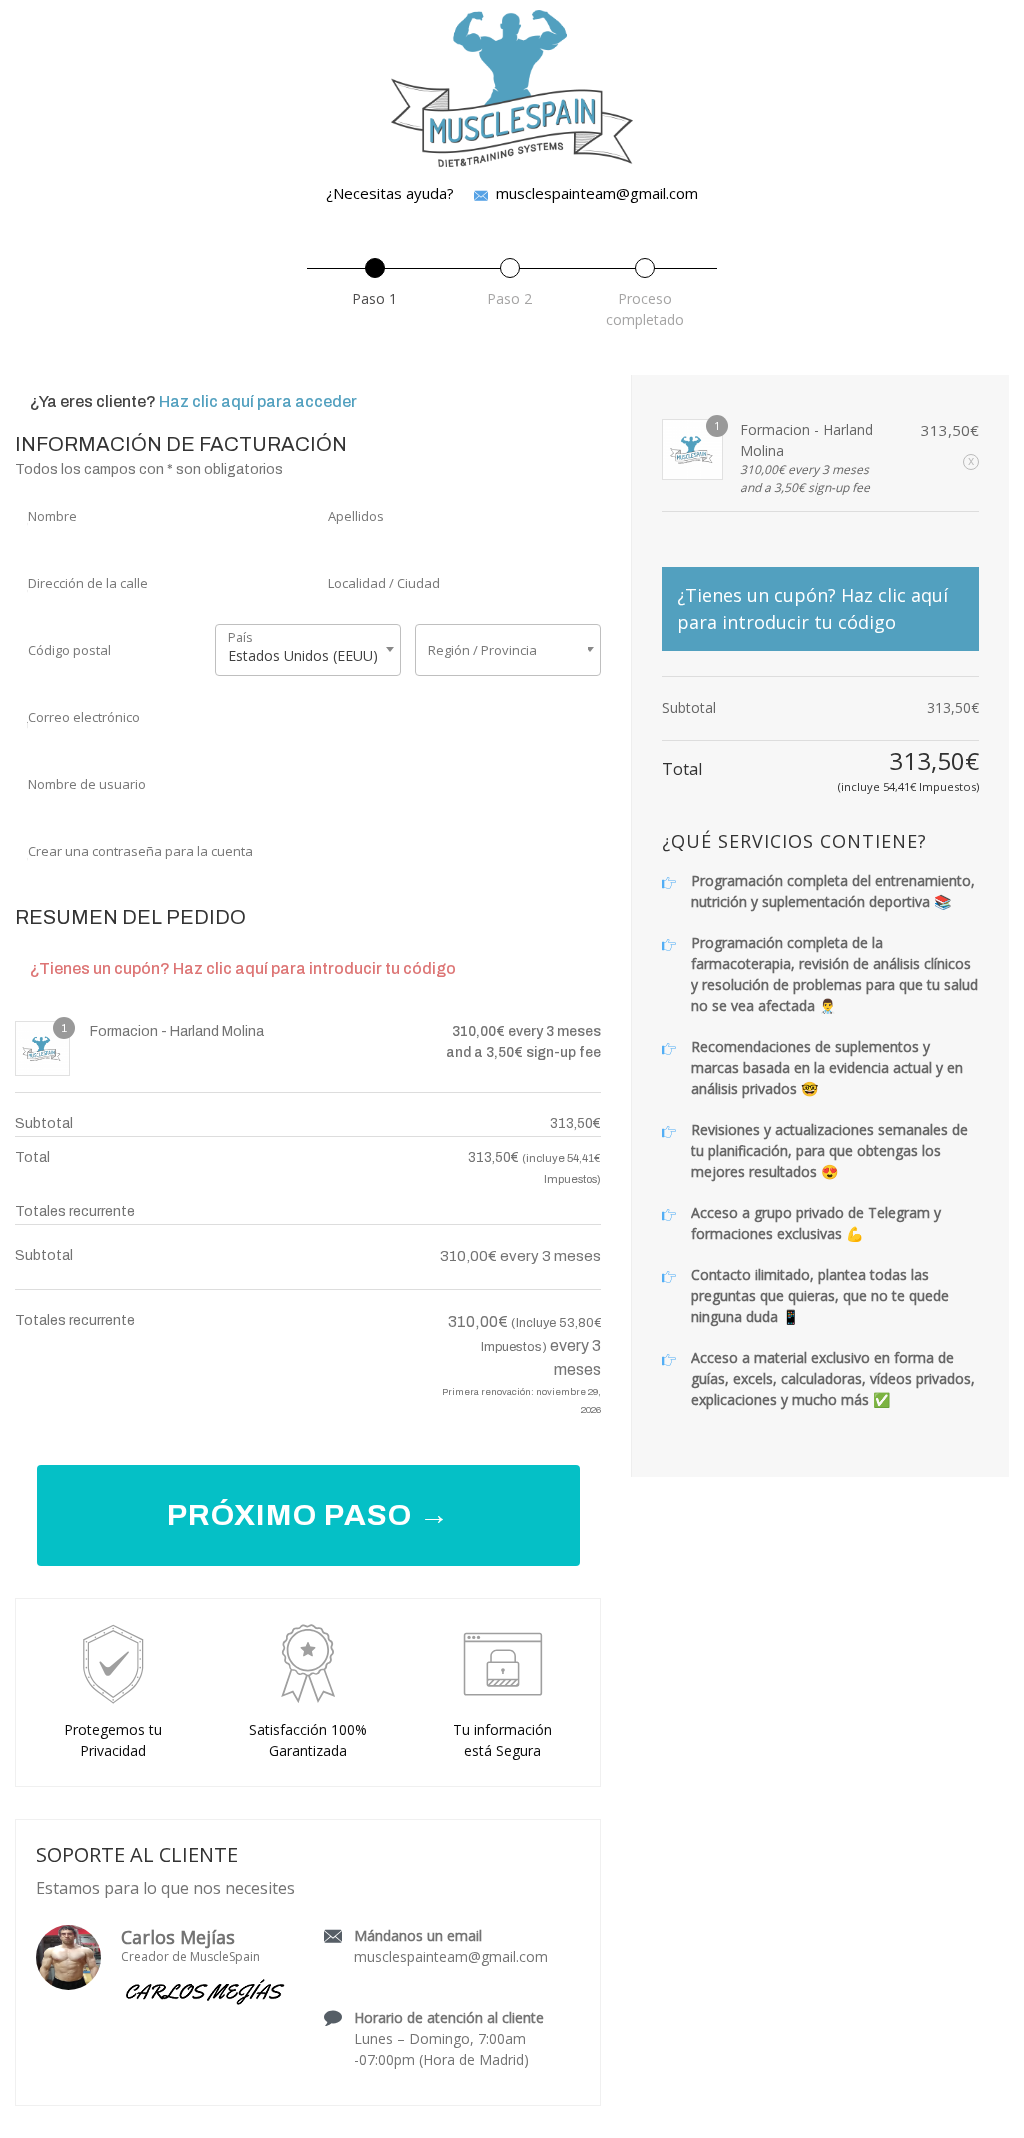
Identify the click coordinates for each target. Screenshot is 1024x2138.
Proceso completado (645, 309)
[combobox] (308, 650)
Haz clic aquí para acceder (258, 401)
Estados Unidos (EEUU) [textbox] (303, 655)
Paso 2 (509, 298)
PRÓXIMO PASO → (308, 1515)
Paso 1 (374, 298)
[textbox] (508, 650)
